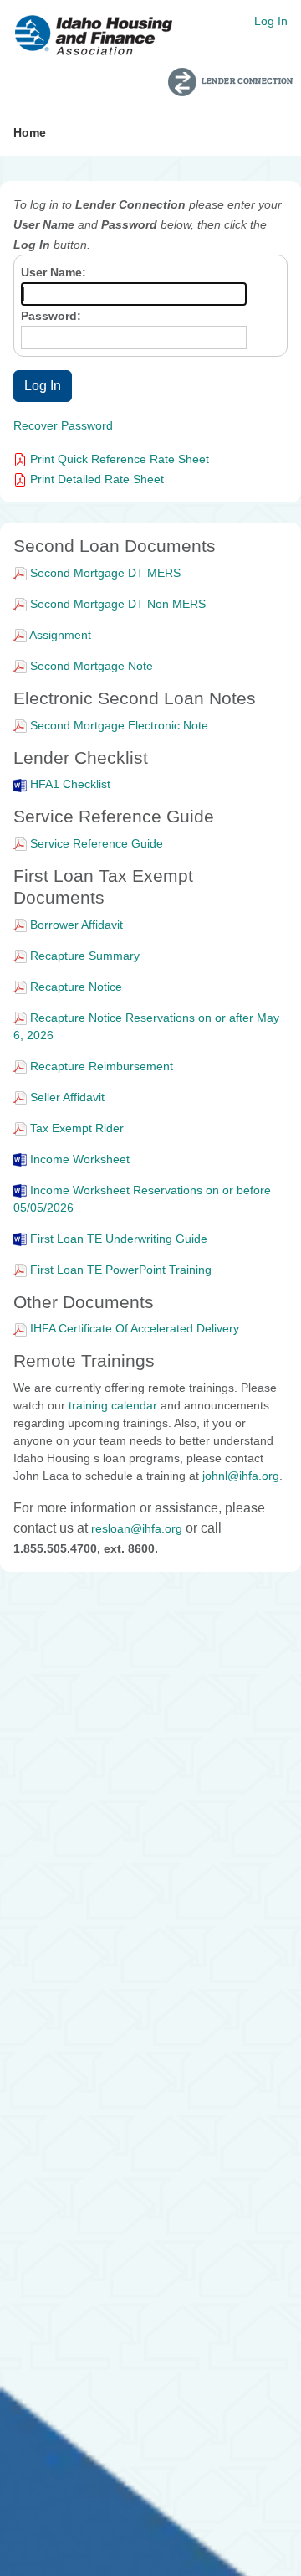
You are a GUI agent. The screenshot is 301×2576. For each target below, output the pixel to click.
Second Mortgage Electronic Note (119, 725)
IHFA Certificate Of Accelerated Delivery (135, 1328)
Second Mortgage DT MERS (105, 573)
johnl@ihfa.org (241, 1476)
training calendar (113, 1405)
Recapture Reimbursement (102, 1066)
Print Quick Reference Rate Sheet (118, 459)
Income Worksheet (80, 1159)
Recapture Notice (76, 987)
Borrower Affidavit (77, 925)
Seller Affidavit (67, 1097)
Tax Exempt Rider (77, 1128)
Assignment (60, 635)
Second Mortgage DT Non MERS (118, 604)
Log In (271, 21)
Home (30, 132)
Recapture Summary (85, 956)
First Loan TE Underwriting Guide (119, 1239)
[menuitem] (30, 133)
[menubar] (30, 133)
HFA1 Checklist (70, 784)
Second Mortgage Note (92, 666)
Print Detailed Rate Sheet (95, 479)
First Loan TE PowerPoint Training (121, 1270)
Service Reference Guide (97, 843)
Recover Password (63, 425)
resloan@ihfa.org (137, 1528)
